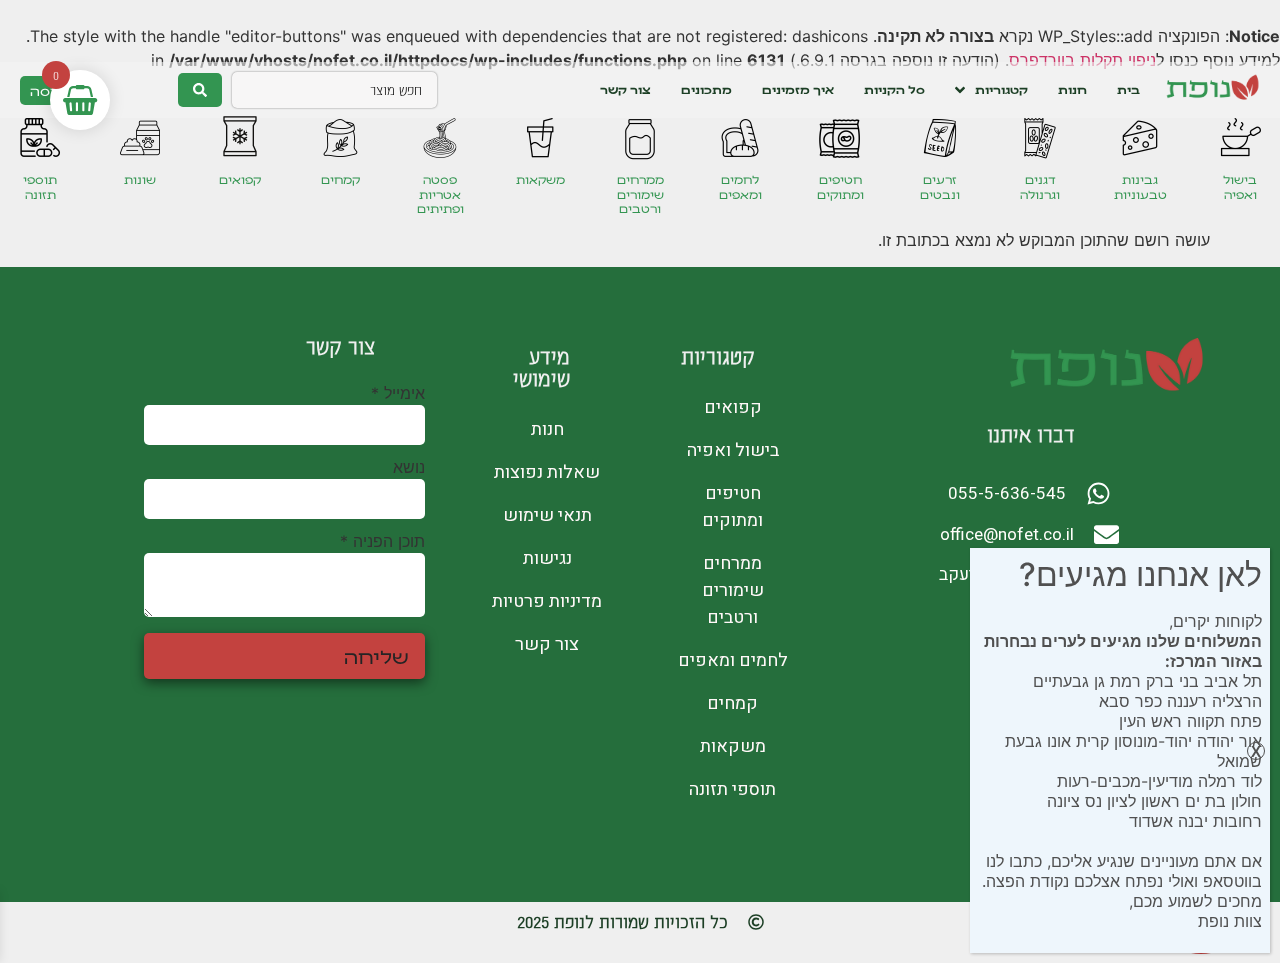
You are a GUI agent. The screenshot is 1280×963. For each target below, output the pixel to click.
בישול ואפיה (1240, 186)
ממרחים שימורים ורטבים (640, 194)
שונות (140, 179)
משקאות (540, 179)
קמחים (340, 179)
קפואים (240, 179)
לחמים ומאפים (740, 186)
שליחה (376, 656)
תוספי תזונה (40, 186)
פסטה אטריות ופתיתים (440, 194)
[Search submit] (200, 90)
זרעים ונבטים (940, 186)
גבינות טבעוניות (1140, 186)
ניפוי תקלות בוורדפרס (1082, 60)
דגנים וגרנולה (1040, 186)
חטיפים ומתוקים (840, 186)
